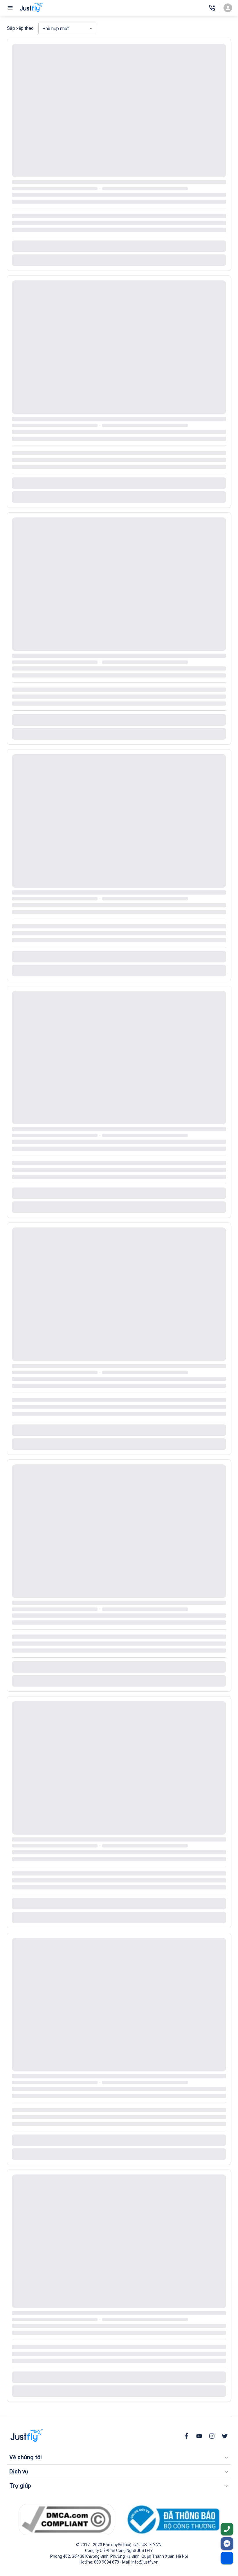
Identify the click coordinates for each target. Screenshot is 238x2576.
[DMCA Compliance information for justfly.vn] (66, 2519)
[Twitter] (225, 2436)
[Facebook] (186, 2436)
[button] (119, 2458)
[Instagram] (212, 2436)
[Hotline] (212, 8)
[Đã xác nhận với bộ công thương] (172, 2520)
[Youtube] (199, 2436)
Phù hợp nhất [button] (56, 29)
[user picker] (228, 8)
